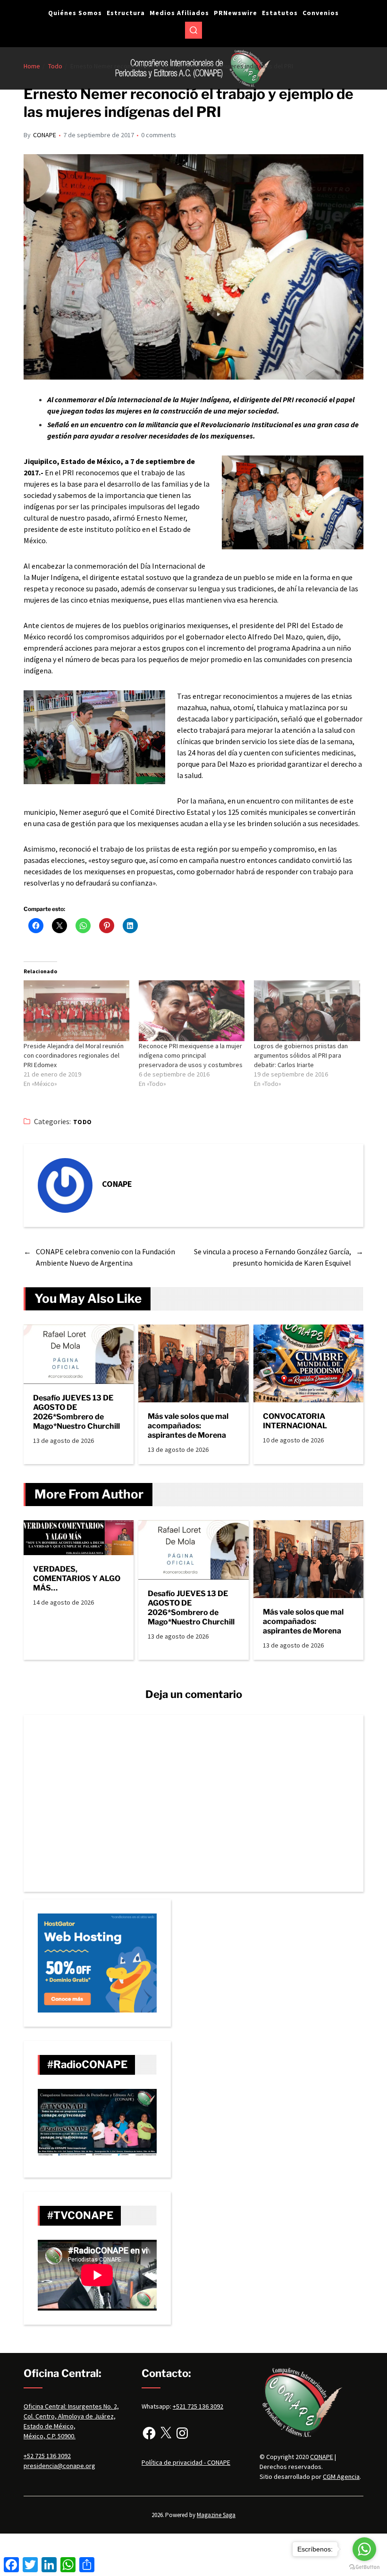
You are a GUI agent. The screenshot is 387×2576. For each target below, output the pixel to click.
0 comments (159, 135)
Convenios (321, 13)
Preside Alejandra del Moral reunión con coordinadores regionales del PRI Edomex (74, 1055)
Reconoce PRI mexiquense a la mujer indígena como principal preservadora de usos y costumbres (191, 1055)
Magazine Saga (216, 2515)
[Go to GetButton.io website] (364, 2567)
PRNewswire (236, 13)
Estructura (126, 13)
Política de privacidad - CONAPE (186, 2462)
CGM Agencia (341, 2477)
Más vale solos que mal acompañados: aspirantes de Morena (188, 1426)
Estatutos (280, 13)
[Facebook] (149, 2433)
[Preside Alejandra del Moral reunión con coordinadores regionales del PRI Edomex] (76, 1011)
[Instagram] (182, 2433)
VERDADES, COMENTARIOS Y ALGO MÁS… (77, 1578)
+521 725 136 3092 (198, 2406)
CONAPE (45, 135)
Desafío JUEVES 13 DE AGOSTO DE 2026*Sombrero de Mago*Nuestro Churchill (76, 1412)
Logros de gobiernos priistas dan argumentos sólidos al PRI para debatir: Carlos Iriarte (301, 1055)
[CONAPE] (65, 1185)
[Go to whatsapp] (364, 2549)
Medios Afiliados (179, 13)
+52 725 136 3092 (47, 2456)
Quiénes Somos (75, 13)
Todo (83, 1122)
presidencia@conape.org (59, 2466)
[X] (166, 2433)
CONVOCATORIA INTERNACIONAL (295, 1421)
